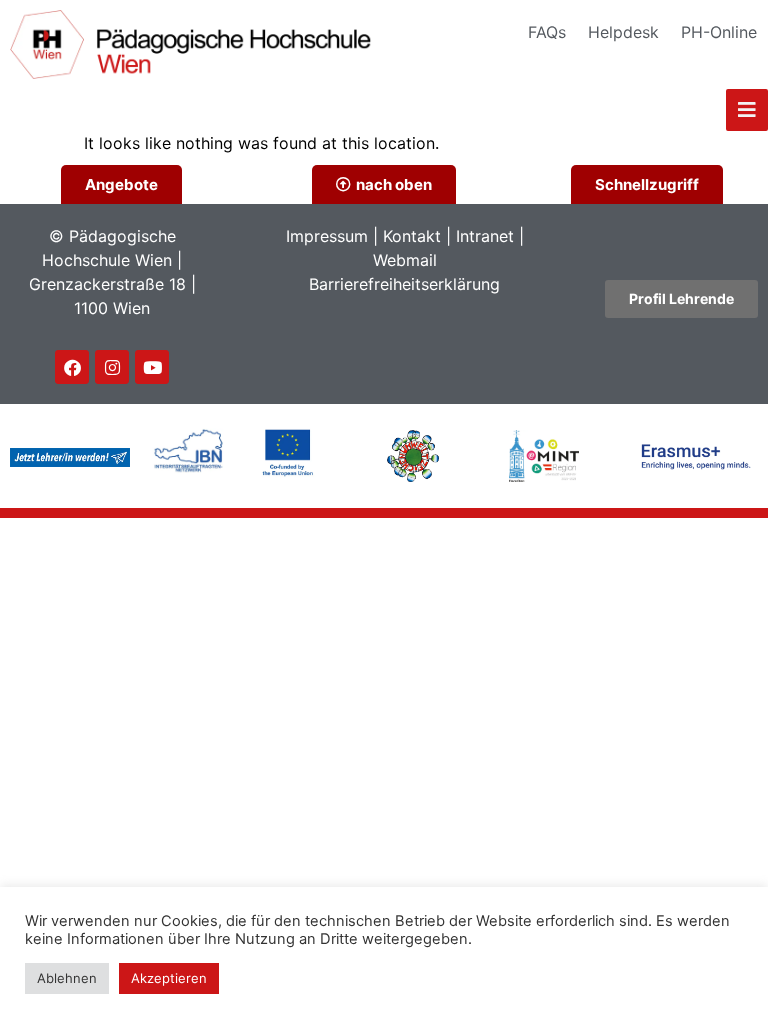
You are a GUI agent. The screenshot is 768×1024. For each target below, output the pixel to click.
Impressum (327, 236)
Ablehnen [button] (67, 978)
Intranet (485, 236)
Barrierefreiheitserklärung (404, 284)
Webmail (405, 260)
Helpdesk (623, 32)
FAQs (547, 32)
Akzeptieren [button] (169, 978)
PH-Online (719, 32)
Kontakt (412, 236)
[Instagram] (112, 367)
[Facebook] (72, 367)
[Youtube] (152, 367)
